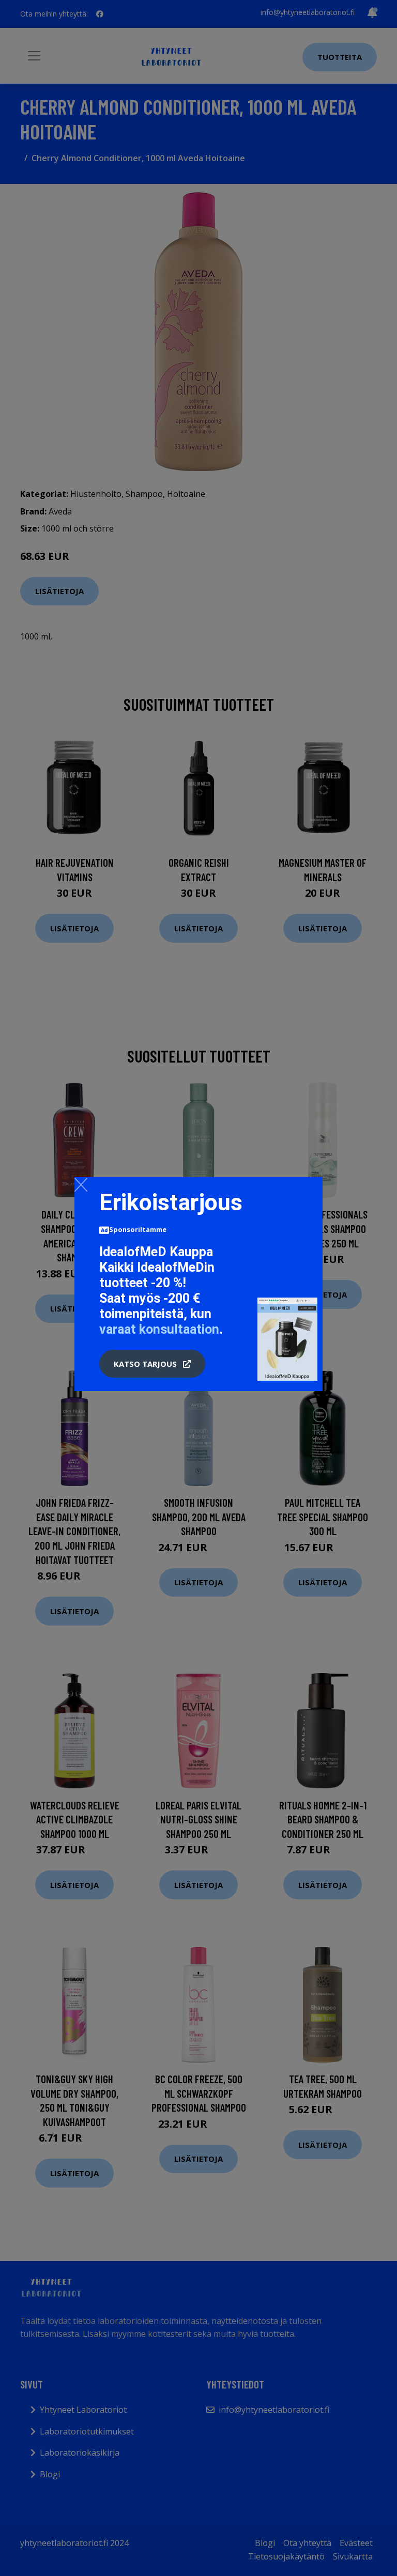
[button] (152, 1364)
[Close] (81, 1184)
